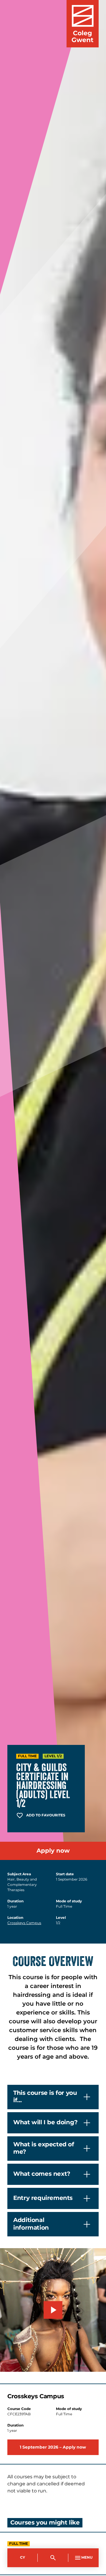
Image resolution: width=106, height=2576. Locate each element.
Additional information (31, 2224)
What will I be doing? (45, 2122)
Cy (23, 2558)
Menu (87, 2558)
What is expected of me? (44, 2148)
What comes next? (42, 2174)
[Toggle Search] (53, 2558)
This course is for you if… (45, 2097)
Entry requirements (43, 2198)
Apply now (53, 1851)
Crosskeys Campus (24, 1923)
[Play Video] (53, 2310)
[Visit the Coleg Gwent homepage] (83, 24)
